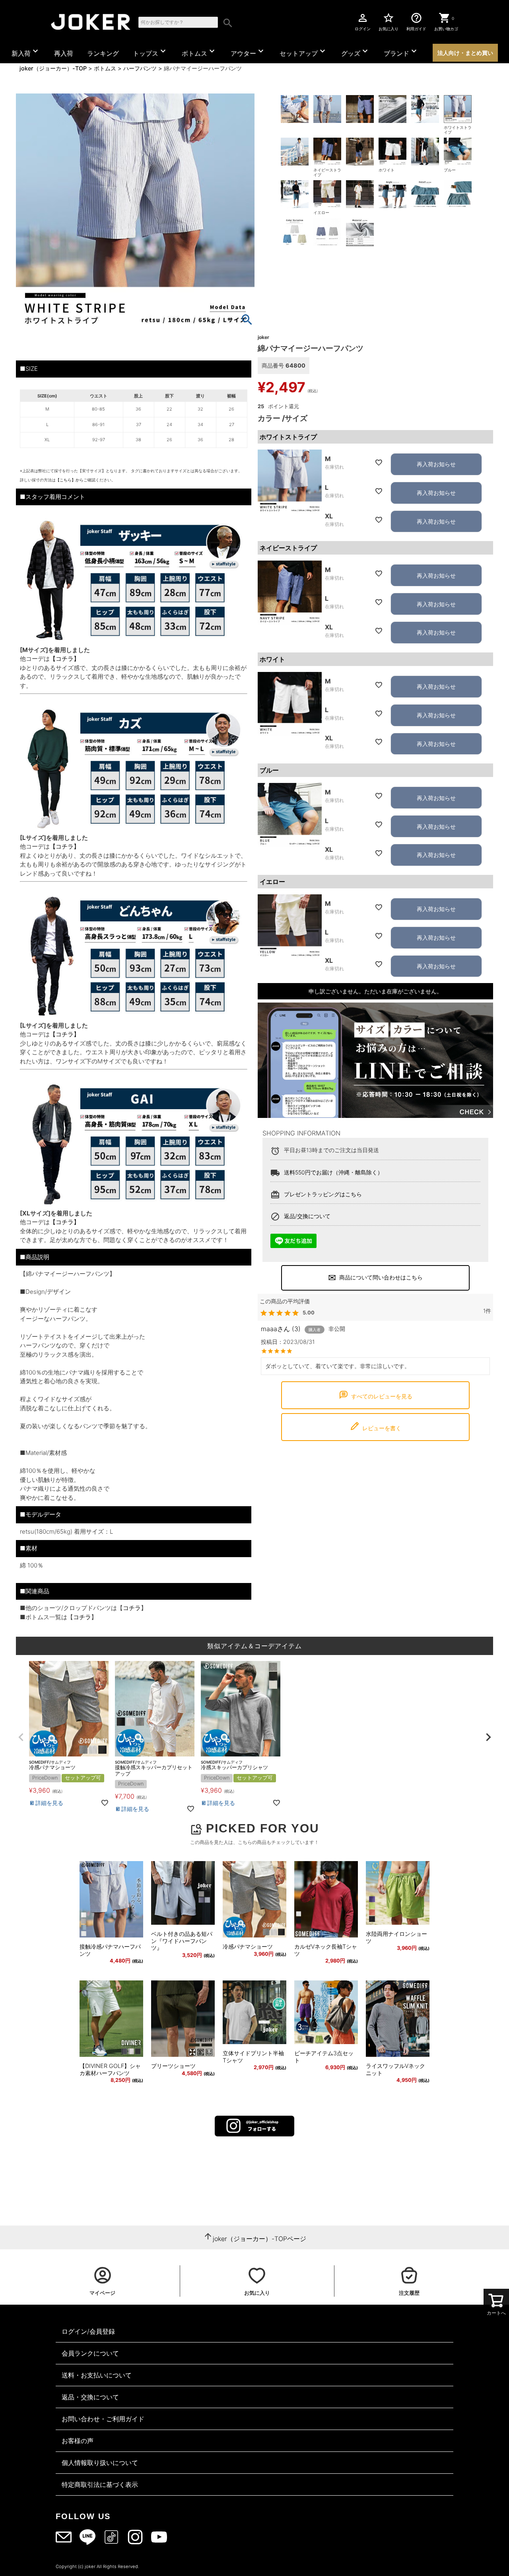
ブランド (401, 52)
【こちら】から (70, 480)
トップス (150, 52)
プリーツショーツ (173, 2066)
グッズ (356, 52)
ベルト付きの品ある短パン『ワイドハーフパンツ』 (182, 1941)
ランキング (103, 53)
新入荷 (26, 52)
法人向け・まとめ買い (465, 53)
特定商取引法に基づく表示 (100, 2484)
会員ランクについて (90, 2353)
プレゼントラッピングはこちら (323, 1194)
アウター (248, 52)
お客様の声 (78, 2441)
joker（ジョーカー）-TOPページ (259, 2239)
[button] (21, 1737)
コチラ (132, 1608)
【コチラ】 (65, 659)
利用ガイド (416, 21)
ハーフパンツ (140, 68)
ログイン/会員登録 (88, 2331)
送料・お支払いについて (97, 2375)
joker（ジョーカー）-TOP (53, 68)
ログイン (363, 21)
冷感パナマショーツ (248, 1946)
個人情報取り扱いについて (100, 2463)
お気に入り (389, 21)
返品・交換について (90, 2397)
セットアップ (303, 52)
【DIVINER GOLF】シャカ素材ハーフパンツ (110, 2069)
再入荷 (64, 53)
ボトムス (199, 52)
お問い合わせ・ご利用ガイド (103, 2419)
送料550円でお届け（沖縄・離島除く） (333, 1172)
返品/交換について (307, 1216)
